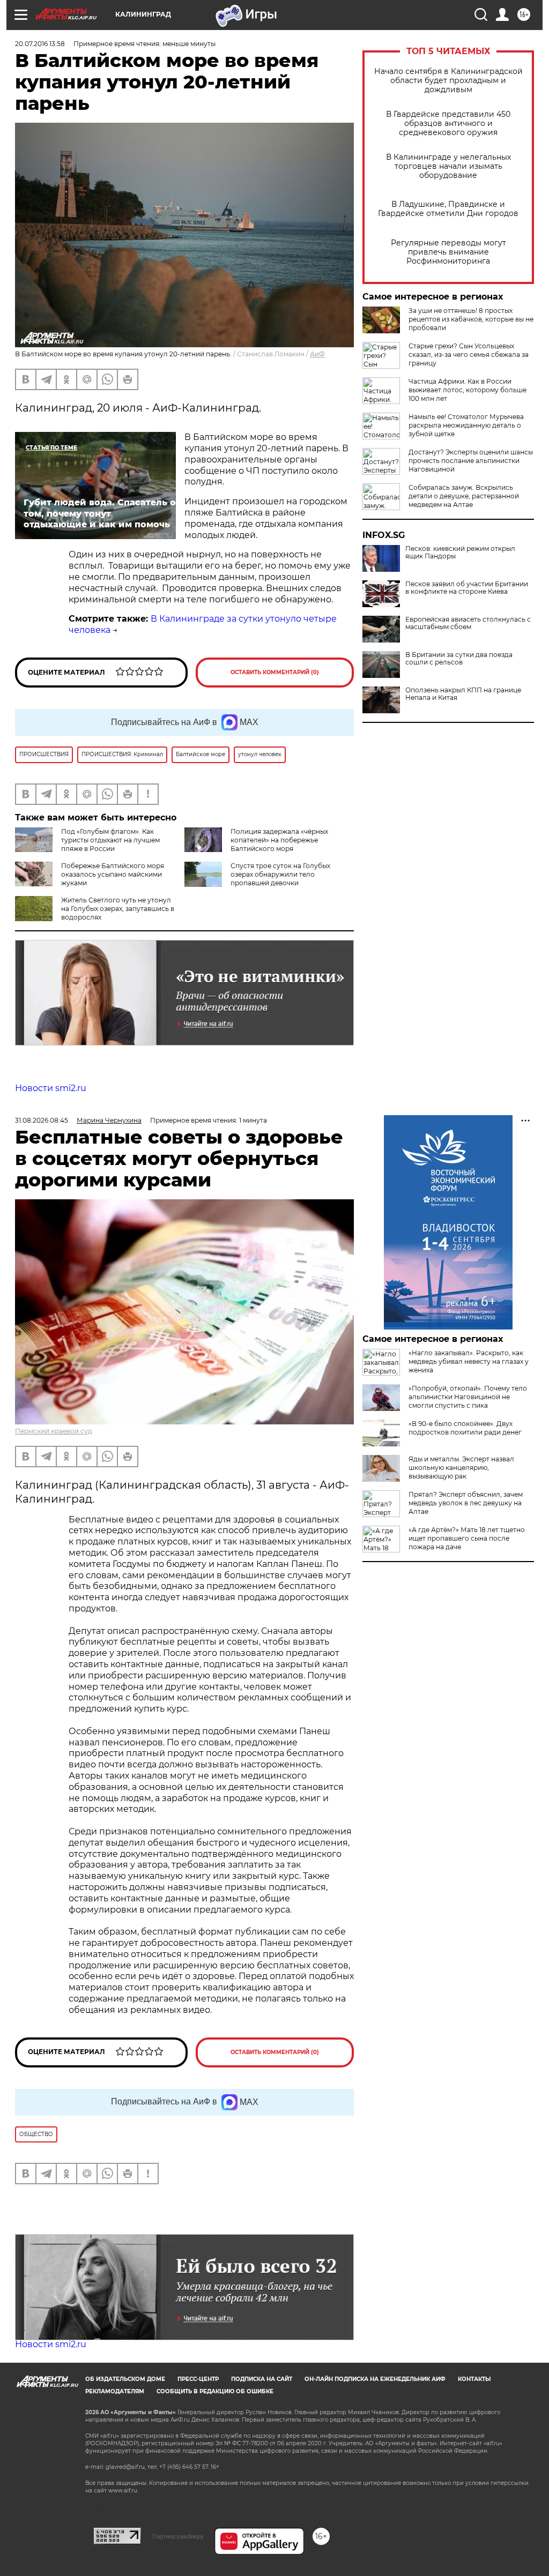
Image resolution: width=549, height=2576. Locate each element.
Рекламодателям (115, 2391)
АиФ (317, 354)
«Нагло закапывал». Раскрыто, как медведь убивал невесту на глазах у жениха (469, 1361)
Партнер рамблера (178, 2536)
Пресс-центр (198, 2379)
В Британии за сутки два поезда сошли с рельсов (459, 659)
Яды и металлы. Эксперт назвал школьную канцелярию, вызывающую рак (461, 1468)
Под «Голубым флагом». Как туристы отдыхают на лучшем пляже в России (110, 840)
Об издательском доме (125, 2379)
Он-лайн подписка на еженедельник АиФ (375, 2379)
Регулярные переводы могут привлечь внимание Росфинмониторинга (448, 252)
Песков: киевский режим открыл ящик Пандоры (460, 552)
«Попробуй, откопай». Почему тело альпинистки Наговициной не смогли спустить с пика (468, 1397)
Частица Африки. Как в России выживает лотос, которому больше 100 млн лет (468, 390)
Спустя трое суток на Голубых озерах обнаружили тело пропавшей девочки (280, 874)
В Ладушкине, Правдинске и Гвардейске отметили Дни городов (448, 209)
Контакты (474, 2379)
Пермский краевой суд (54, 1431)
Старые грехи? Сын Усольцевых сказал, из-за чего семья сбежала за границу (469, 354)
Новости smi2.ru (51, 1088)
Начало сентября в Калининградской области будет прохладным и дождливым (448, 81)
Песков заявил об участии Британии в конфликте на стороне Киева (467, 588)
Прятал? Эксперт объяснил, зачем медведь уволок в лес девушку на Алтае (466, 1503)
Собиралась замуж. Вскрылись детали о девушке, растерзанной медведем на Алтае (464, 496)
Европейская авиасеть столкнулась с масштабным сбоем (468, 623)
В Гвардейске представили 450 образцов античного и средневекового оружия (448, 124)
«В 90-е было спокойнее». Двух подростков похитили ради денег (465, 1428)
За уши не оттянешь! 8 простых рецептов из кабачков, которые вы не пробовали (471, 319)
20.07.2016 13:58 (40, 44)
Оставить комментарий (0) (275, 672)
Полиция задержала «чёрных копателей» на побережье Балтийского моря (279, 840)
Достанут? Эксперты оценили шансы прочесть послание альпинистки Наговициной (471, 461)
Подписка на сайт (262, 2379)
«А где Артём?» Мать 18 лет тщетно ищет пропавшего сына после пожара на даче (467, 1538)
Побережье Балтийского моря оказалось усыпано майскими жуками (113, 874)
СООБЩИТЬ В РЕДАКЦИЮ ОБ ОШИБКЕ (215, 2391)
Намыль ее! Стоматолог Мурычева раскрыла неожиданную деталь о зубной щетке (466, 425)
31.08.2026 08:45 (42, 1120)
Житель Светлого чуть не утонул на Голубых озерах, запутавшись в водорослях (118, 909)
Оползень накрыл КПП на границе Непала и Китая (463, 694)
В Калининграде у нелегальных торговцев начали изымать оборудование (448, 166)
